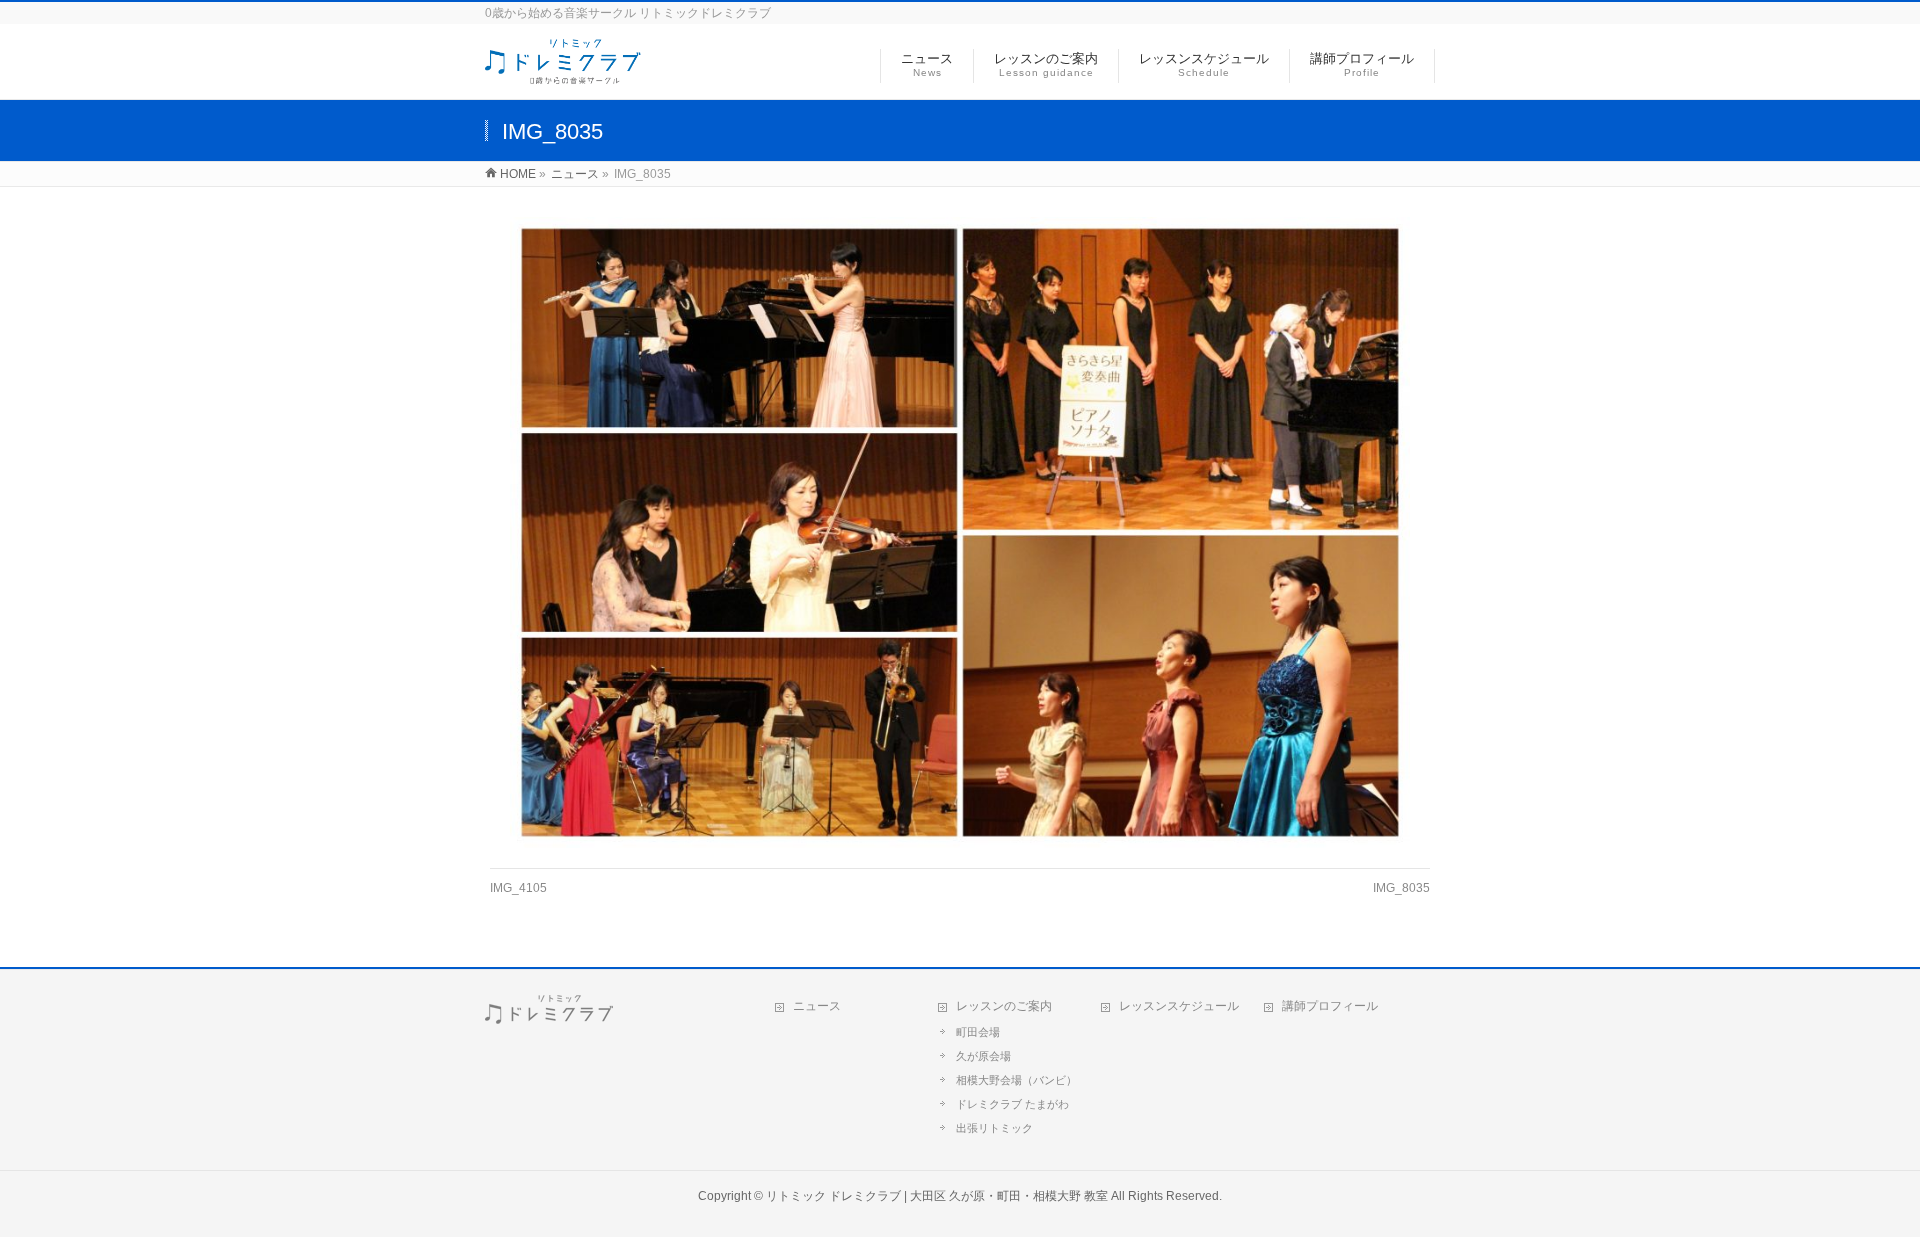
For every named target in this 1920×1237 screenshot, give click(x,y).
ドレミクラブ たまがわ (1012, 1104)
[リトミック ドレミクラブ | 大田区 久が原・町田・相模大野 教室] (563, 73)
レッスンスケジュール (1179, 1006)
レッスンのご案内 (1004, 1006)
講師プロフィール (1330, 1006)
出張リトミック (994, 1128)
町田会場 (978, 1032)
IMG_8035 (1401, 888)
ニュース (817, 1006)
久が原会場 (983, 1056)
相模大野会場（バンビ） (1016, 1080)
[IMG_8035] (960, 532)
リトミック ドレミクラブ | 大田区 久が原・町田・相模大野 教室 (937, 1196)
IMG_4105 (518, 888)
